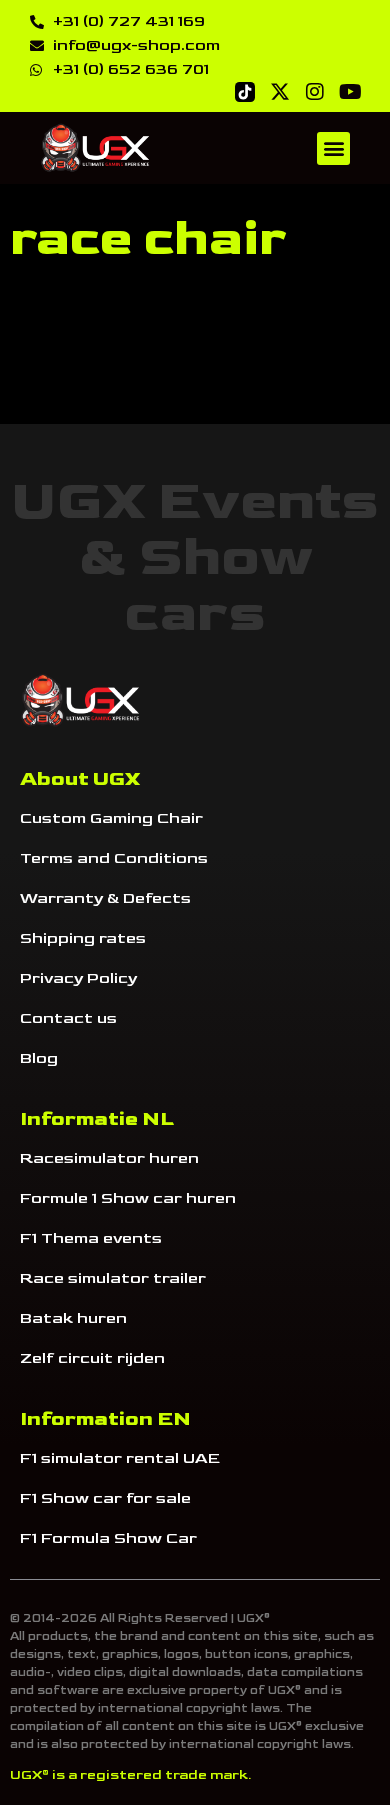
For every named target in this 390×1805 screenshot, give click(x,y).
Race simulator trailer (113, 1278)
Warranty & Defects (105, 898)
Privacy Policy (78, 978)
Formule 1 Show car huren (128, 1198)
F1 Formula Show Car (108, 1538)
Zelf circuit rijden (92, 1358)
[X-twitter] (280, 92)
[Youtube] (350, 92)
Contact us (68, 1018)
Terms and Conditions (114, 858)
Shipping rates (83, 938)
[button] (333, 148)
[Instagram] (315, 92)
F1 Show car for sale (105, 1498)
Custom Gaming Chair (111, 818)
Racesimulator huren (109, 1158)
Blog (39, 1058)
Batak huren (73, 1318)
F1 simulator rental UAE (120, 1458)
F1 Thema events (91, 1238)
